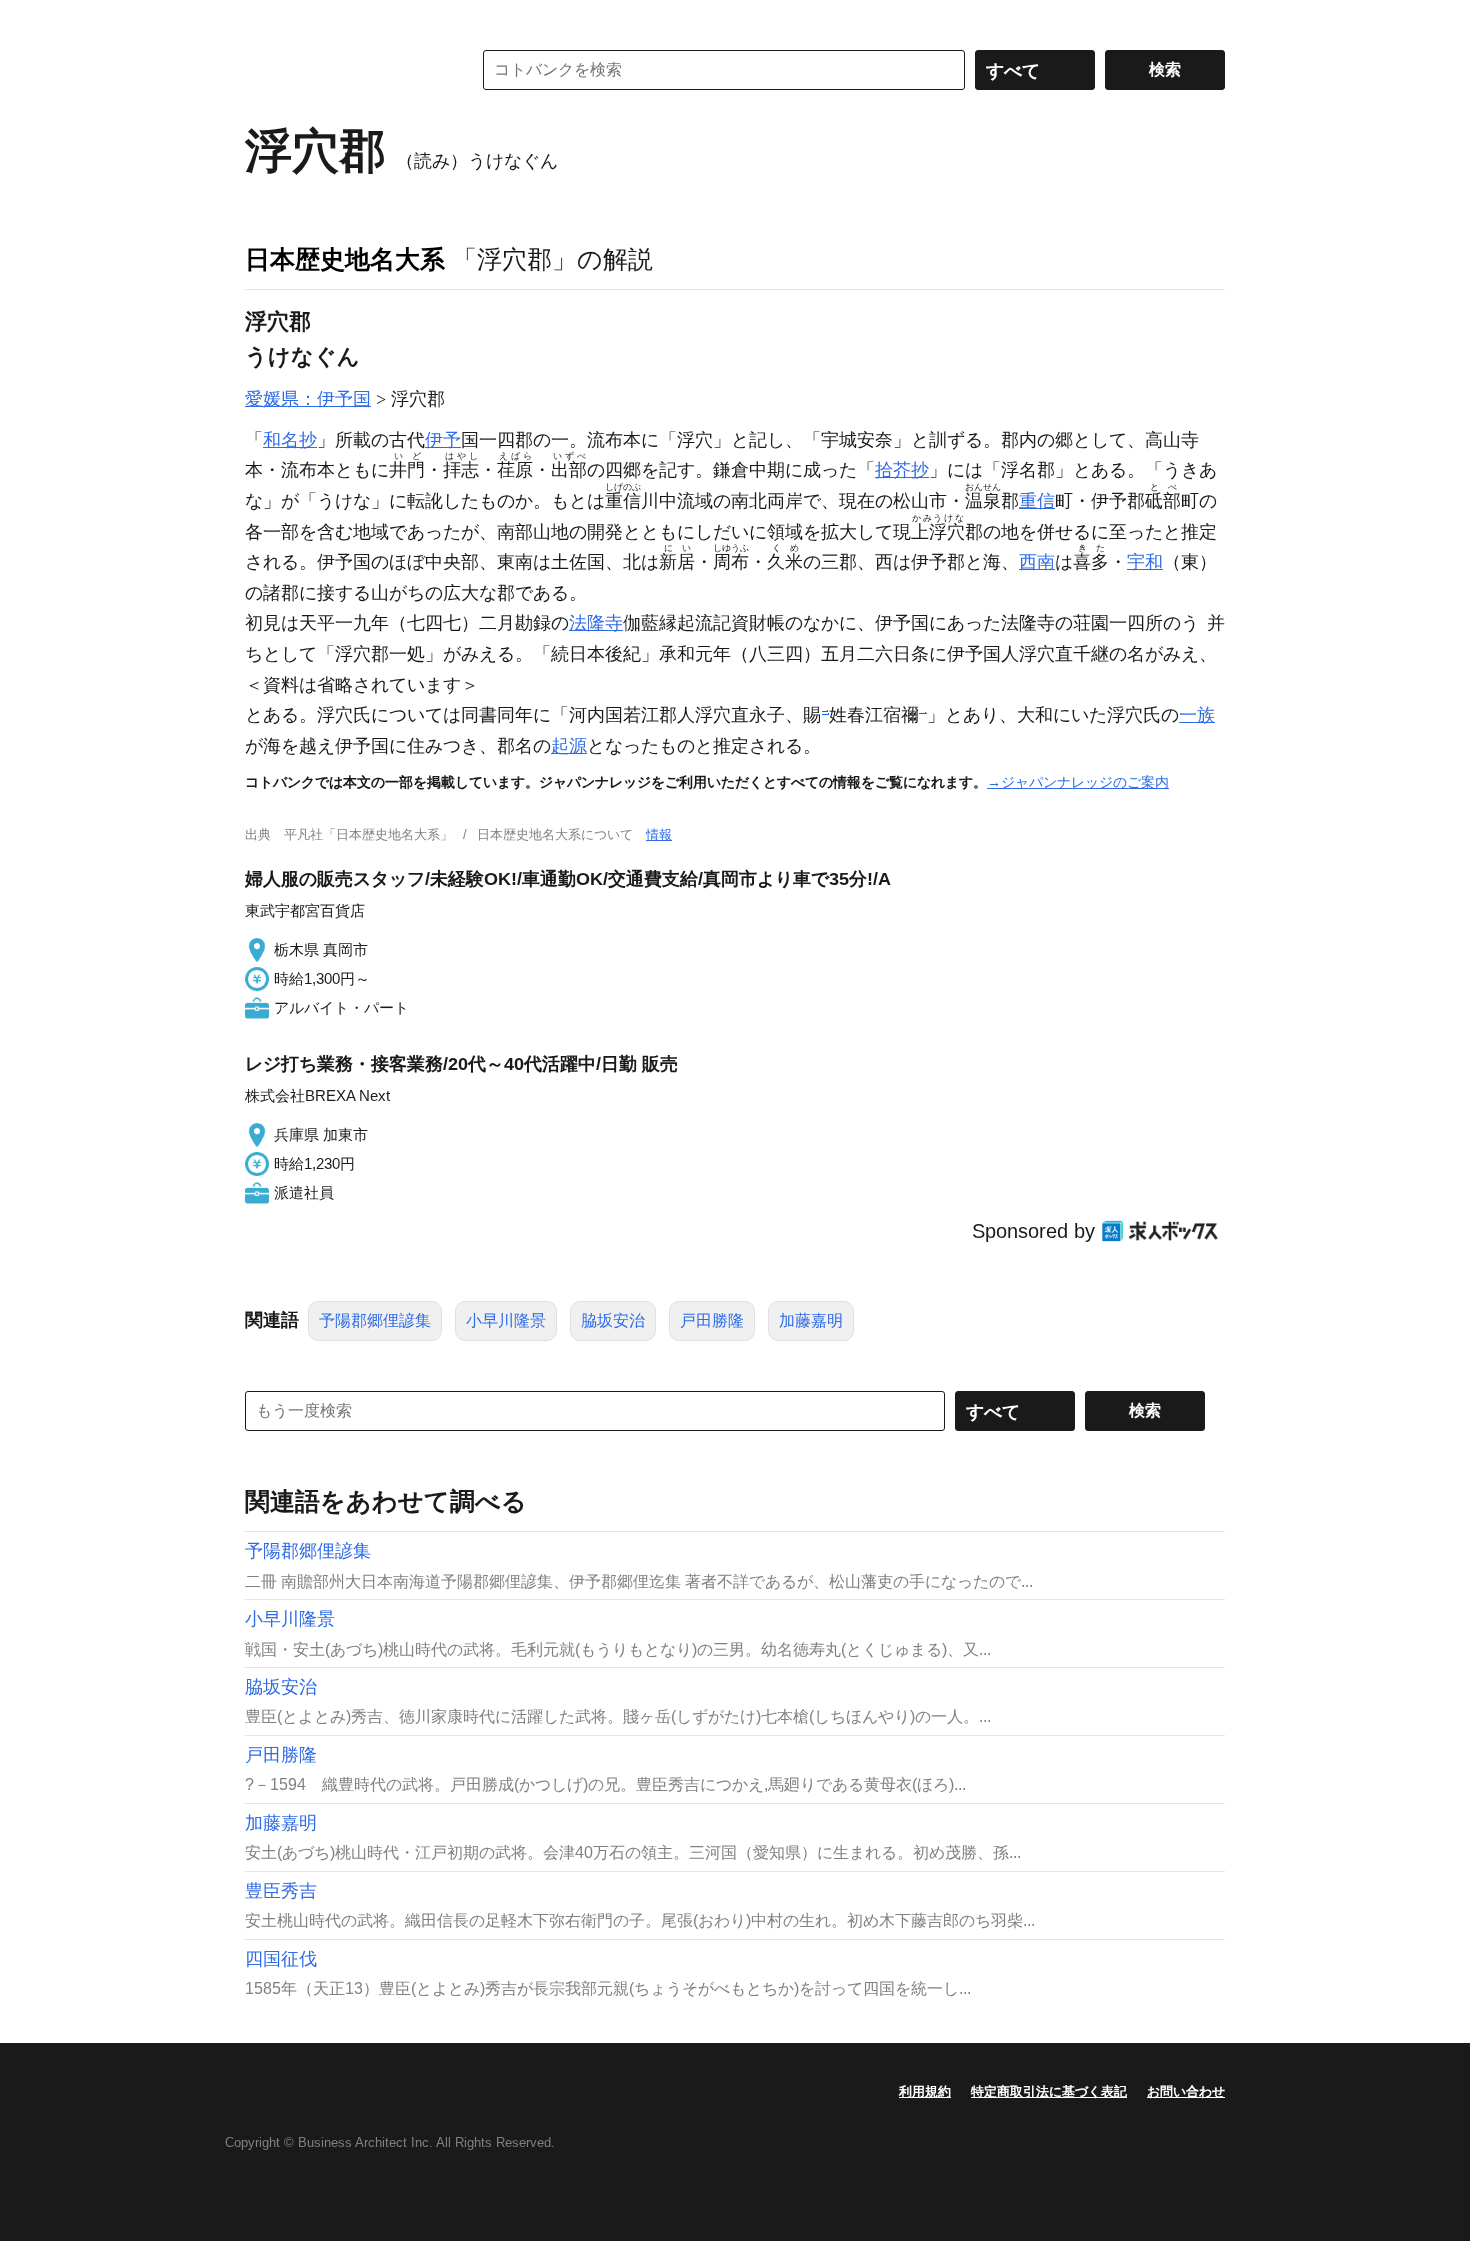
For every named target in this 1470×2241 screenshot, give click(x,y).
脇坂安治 (613, 1320)
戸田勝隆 (712, 1320)
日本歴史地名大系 (345, 259)
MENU (265, 20)
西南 (1037, 562)
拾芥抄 (902, 470)
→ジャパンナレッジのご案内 (1078, 782)
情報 (659, 834)
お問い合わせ (1186, 2091)
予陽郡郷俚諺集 (375, 1320)
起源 (569, 746)
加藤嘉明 (811, 1320)
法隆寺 (596, 623)
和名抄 (290, 440)
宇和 (1145, 562)
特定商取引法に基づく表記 (1049, 2091)
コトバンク (344, 70)
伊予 (443, 440)
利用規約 (925, 2091)
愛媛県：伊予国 (308, 399)
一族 (1197, 715)
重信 (1037, 501)
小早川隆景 (506, 1320)
